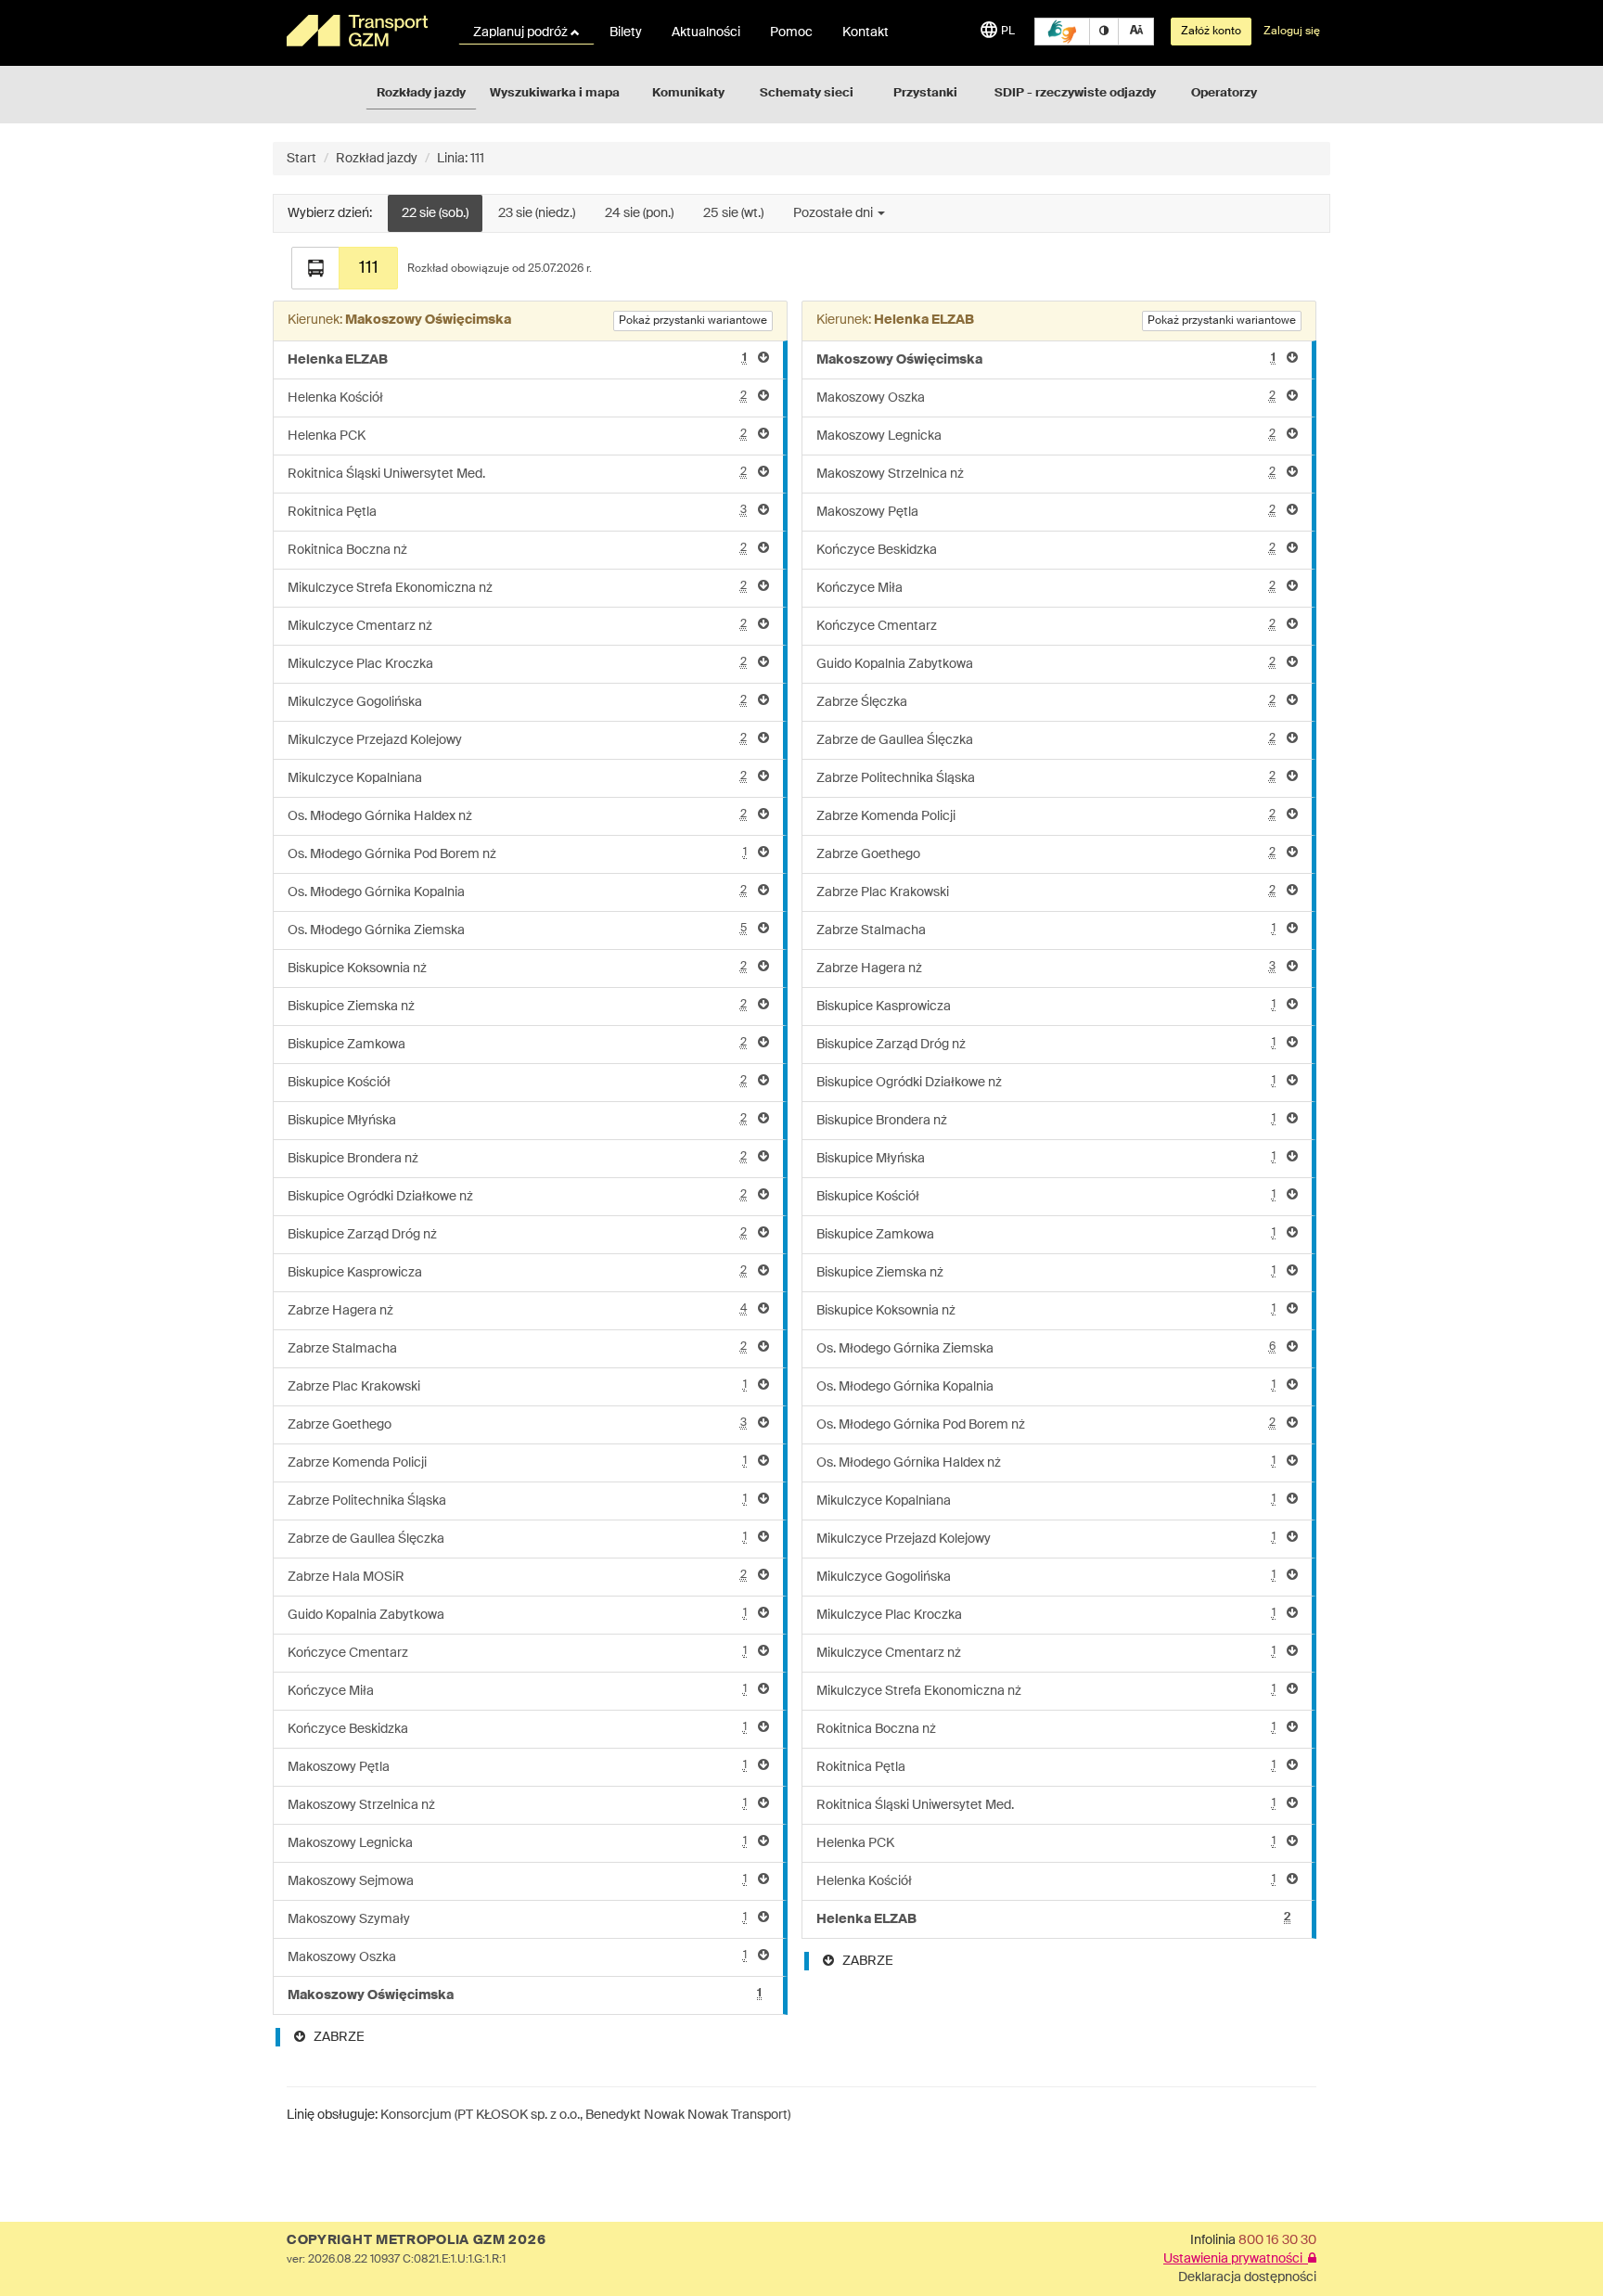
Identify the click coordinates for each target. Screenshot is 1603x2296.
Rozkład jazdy (377, 159)
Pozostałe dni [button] (834, 213)
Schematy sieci (807, 93)
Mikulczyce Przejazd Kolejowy (517, 740)
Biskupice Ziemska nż (517, 1006)
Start (301, 159)
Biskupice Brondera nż (517, 1158)
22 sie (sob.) (435, 213)
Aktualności (706, 32)
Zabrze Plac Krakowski (517, 1386)
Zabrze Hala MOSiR (517, 1577)
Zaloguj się (1292, 32)
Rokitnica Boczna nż (517, 550)
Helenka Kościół (517, 398)
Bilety (626, 32)
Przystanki (925, 93)
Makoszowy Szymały (517, 1919)
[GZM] (361, 31)
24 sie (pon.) (639, 213)
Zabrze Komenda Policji (517, 1462)
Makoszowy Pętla (517, 1767)
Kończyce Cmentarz (517, 1653)
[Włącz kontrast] (1104, 32)
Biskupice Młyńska (517, 1120)
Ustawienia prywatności (1236, 2259)
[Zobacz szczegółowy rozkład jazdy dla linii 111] (315, 268)
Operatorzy (1224, 93)
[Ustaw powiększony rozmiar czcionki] (1136, 32)
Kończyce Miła (517, 1691)
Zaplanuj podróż (522, 32)
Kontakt (866, 32)
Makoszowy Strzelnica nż (517, 1805)
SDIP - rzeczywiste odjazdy (1075, 93)
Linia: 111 (461, 159)
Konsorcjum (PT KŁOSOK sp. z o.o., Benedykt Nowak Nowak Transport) (585, 2115)
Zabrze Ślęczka (1046, 702)
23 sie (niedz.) (537, 213)
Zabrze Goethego (517, 1424)
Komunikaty (688, 93)
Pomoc (791, 32)
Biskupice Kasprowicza (517, 1272)
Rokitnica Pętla (517, 512)
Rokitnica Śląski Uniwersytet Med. (517, 474)
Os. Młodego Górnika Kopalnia (517, 892)
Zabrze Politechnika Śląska (517, 1501)
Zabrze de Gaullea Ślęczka (517, 1539)
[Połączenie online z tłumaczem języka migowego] (1062, 32)
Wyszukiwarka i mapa (555, 93)
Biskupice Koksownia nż (517, 968)
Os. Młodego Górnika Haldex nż (517, 816)
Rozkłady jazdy (421, 93)
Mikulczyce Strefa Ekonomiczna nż (517, 588)
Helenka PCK (517, 436)
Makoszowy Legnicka (517, 1843)
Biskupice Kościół (517, 1082)
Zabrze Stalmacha (517, 1348)
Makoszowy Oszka (517, 1957)
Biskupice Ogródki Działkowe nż (517, 1196)
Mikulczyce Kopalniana (517, 778)
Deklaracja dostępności (1247, 2277)
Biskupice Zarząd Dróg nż (517, 1234)
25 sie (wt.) (733, 213)
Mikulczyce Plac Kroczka (517, 664)
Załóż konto (1211, 32)
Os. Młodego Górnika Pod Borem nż (517, 854)
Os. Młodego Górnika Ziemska (517, 930)
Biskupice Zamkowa (517, 1044)
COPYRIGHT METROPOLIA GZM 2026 (416, 2240)
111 (369, 268)
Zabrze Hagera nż (517, 1310)
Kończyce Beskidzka (517, 1729)
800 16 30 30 (1277, 2240)
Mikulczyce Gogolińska (517, 702)
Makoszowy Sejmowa (517, 1881)
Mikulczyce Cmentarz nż (517, 626)
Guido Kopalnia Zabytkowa (517, 1615)
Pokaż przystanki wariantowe (693, 321)
